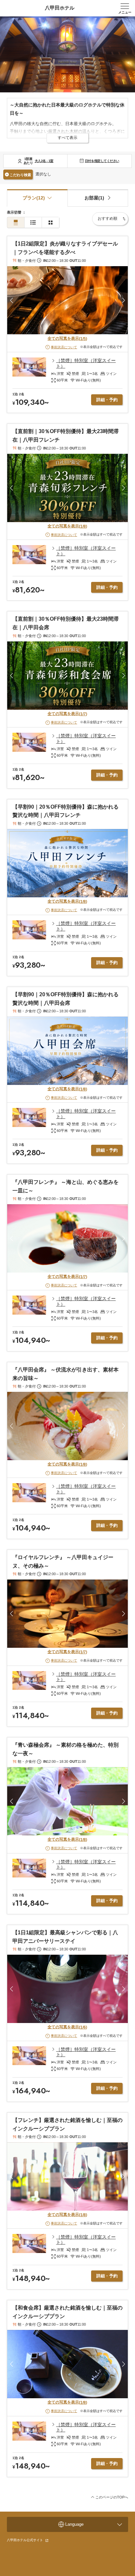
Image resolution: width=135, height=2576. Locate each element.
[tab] (98, 198)
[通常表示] (16, 223)
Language (74, 2524)
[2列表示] (50, 223)
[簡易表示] (33, 223)
